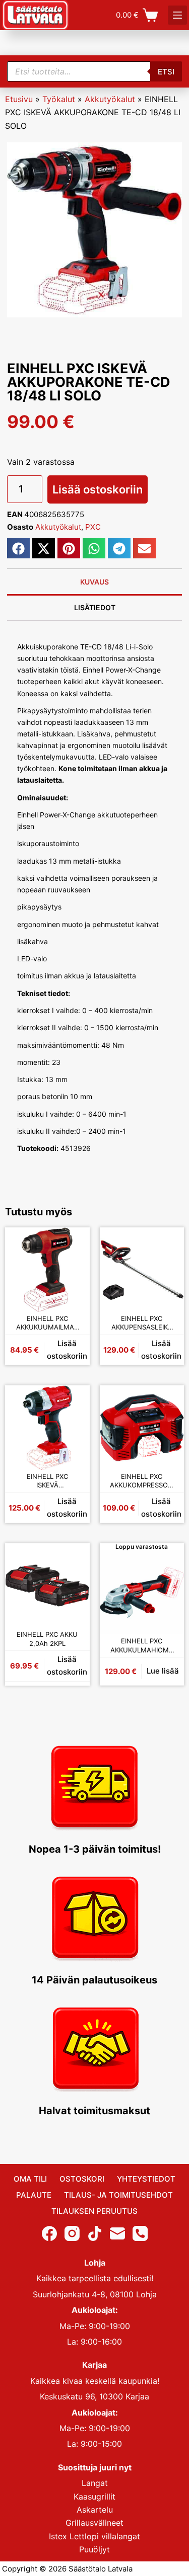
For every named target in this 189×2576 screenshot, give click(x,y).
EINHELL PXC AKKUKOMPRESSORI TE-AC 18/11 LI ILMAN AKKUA (142, 1481)
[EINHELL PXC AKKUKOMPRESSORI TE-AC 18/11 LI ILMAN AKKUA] (142, 1428)
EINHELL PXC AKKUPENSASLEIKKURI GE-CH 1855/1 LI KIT (142, 1323)
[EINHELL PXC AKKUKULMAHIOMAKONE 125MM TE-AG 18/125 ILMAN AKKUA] (142, 1593)
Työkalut (59, 99)
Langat (95, 2483)
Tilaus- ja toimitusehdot (118, 2195)
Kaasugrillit (94, 2497)
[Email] (117, 2233)
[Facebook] (49, 2233)
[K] (177, 15)
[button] (18, 548)
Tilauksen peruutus (94, 2211)
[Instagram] (72, 2233)
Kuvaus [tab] (94, 582)
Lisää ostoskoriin (98, 489)
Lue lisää (163, 1671)
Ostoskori (82, 2179)
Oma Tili (30, 2179)
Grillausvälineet (94, 2523)
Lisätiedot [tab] (95, 607)
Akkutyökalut (110, 99)
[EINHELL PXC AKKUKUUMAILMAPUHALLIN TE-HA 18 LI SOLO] (47, 1270)
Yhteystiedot (146, 2179)
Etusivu (19, 99)
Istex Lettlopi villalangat (94, 2536)
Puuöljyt (94, 2549)
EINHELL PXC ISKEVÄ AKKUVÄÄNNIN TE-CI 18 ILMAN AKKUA (47, 1481)
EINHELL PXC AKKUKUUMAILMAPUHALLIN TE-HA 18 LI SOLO (47, 1323)
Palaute (34, 2195)
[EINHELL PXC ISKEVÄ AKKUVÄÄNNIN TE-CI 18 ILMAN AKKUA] (47, 1428)
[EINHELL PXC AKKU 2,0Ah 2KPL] (47, 1586)
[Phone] (140, 2233)
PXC (93, 527)
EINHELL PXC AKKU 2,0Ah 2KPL (47, 1639)
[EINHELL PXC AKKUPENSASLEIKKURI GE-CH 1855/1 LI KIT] (142, 1270)
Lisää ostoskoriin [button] (67, 1350)
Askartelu (95, 2510)
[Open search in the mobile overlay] (95, 71)
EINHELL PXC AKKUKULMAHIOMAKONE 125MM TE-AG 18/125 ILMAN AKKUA (142, 1646)
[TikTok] (95, 2233)
